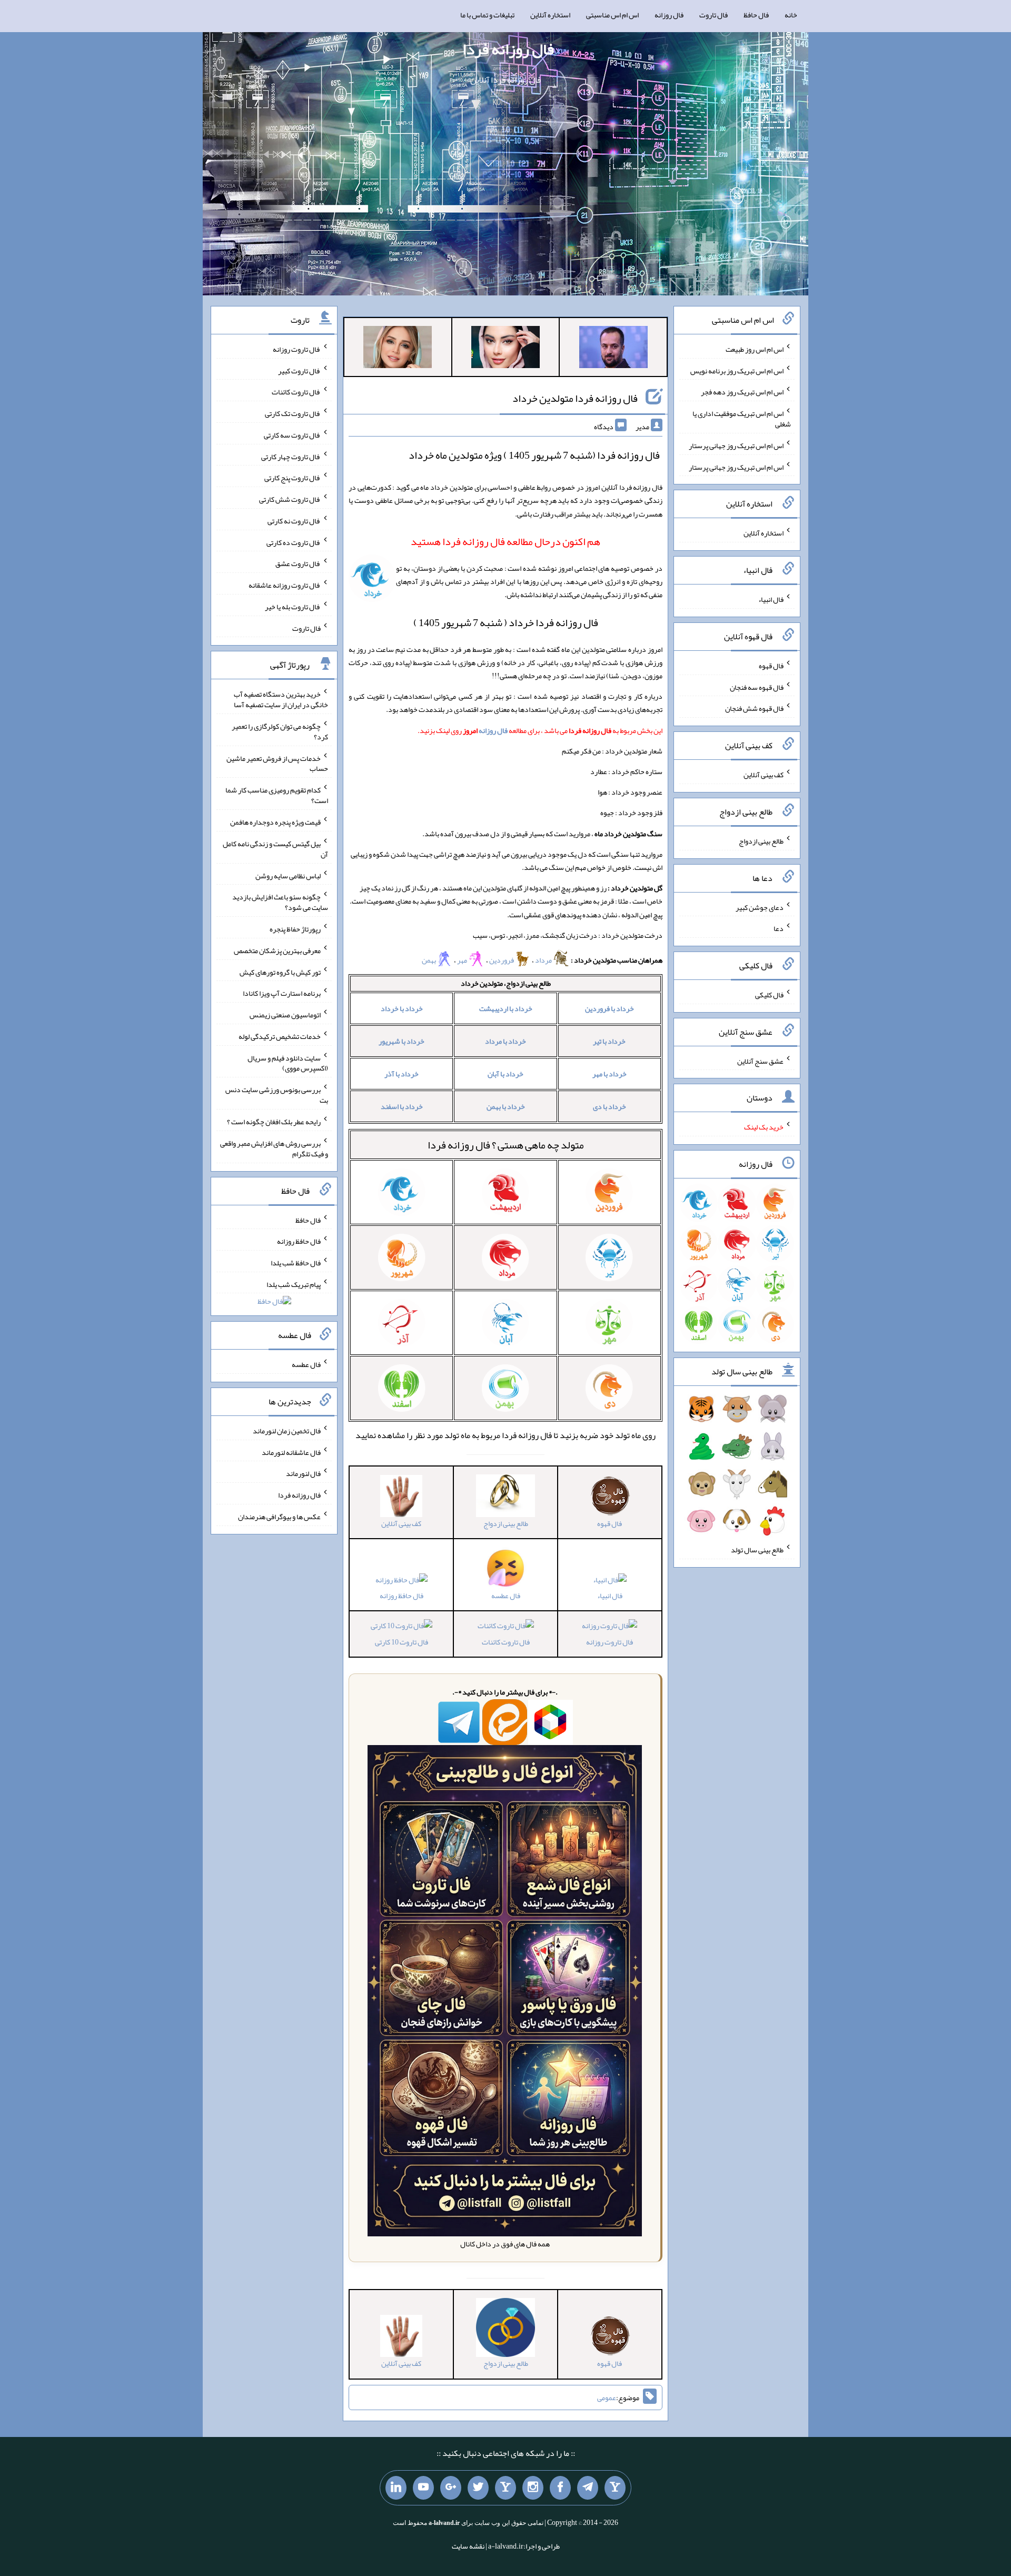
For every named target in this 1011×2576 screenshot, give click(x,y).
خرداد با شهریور (402, 1041)
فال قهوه (771, 666)
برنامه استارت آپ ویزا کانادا (282, 993)
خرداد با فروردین (609, 1008)
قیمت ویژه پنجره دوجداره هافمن (275, 822)
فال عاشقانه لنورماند (291, 1452)
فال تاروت (713, 15)
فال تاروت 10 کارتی (402, 1642)
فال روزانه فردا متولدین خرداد (575, 398)
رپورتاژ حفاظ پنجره (295, 929)
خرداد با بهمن (506, 1106)
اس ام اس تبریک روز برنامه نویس (737, 370)
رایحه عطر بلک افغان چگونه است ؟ (274, 1122)
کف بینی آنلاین (764, 775)
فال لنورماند (303, 1473)
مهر (463, 960)
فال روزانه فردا (508, 49)
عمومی (607, 2397)
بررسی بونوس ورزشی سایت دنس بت (277, 1095)
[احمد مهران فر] (613, 349)
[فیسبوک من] (560, 2488)
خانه (791, 15)
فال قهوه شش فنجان (754, 708)
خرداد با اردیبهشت (506, 1008)
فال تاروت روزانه (609, 1642)
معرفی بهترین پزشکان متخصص (277, 950)
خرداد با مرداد (506, 1041)
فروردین (502, 960)
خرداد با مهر (609, 1074)
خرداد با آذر (402, 1074)
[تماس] (506, 2488)
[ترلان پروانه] (506, 349)
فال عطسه (306, 1364)
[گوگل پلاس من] (451, 2488)
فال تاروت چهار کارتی (291, 456)
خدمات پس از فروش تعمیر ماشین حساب (277, 763)
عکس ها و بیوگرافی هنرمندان (279, 1517)
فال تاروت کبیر (299, 370)
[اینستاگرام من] (533, 2488)
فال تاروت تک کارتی (293, 413)
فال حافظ (756, 15)
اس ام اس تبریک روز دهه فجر (742, 392)
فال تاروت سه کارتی (292, 435)
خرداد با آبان (506, 1074)
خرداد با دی (609, 1106)
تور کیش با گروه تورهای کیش (280, 972)
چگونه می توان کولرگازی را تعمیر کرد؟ (280, 731)
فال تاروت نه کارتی (294, 521)
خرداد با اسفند (402, 1106)
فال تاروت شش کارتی (290, 499)
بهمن (429, 960)
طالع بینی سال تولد (757, 1550)
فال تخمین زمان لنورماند (287, 1431)
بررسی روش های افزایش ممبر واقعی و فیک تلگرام (274, 1148)
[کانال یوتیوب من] (423, 2488)
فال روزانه (669, 15)
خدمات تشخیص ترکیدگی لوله (280, 1036)
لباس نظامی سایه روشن (288, 875)
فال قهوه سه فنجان (757, 687)
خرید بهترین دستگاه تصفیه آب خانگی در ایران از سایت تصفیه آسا (281, 699)
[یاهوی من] (615, 2488)
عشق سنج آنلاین (760, 1061)
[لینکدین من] (396, 2488)
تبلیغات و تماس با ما (487, 15)
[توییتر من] (478, 2488)
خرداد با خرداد (402, 1008)
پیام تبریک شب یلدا (294, 1284)
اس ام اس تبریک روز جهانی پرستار (736, 445)
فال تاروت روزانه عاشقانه (285, 585)
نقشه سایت (468, 2546)
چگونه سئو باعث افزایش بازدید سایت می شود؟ (280, 902)
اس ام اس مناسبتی (612, 15)
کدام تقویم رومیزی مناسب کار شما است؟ (277, 795)
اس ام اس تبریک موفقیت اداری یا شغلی (742, 419)
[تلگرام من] (588, 2488)
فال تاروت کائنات (506, 1642)
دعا (779, 928)
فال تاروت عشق (298, 563)
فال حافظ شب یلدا (296, 1263)
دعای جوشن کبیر (760, 907)
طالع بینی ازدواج (761, 841)
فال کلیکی (769, 995)
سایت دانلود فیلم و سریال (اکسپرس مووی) (288, 1063)
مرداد (544, 960)
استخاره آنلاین (550, 15)
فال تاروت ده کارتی (294, 542)
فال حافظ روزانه (402, 1596)
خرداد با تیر (609, 1041)
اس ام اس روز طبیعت (755, 349)
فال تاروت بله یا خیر (293, 607)
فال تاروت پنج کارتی (293, 478)
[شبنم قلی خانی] (398, 349)
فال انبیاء (610, 1596)
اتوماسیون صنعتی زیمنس (285, 1015)
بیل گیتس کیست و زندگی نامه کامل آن (275, 849)
